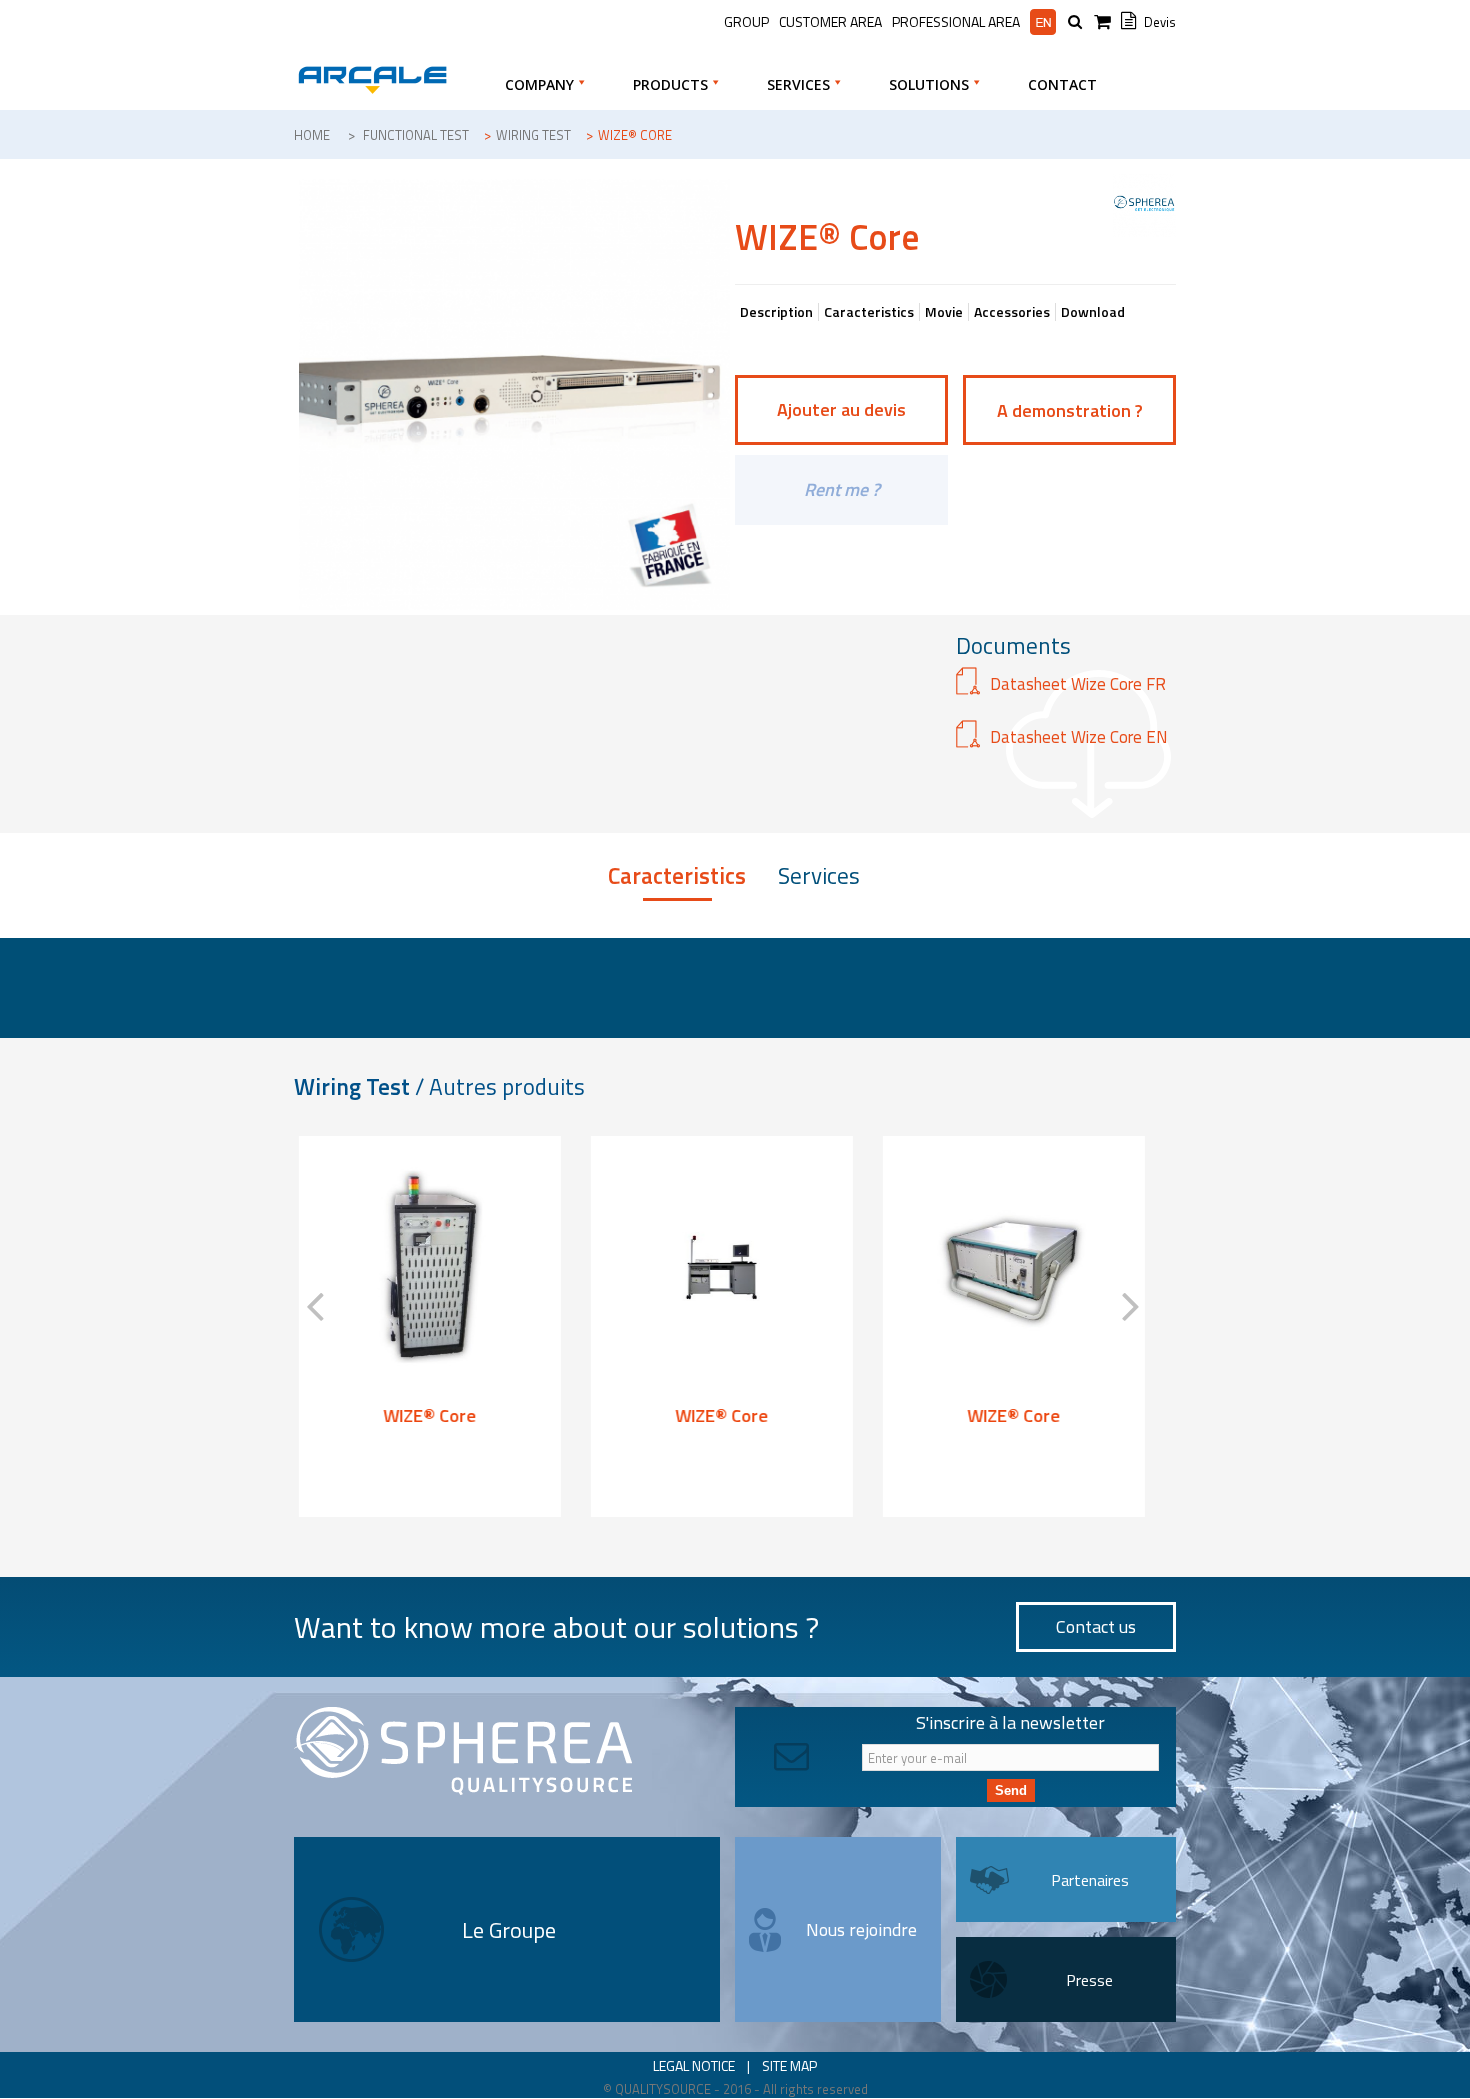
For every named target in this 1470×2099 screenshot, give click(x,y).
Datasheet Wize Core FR (1078, 684)
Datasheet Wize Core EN (1079, 737)
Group (746, 21)
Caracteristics (869, 311)
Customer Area (830, 21)
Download (1093, 311)
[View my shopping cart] (1105, 22)
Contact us (1096, 1626)
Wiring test (533, 135)
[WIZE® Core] (425, 1267)
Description (776, 311)
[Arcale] (372, 80)
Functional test (416, 135)
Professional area (956, 22)
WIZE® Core (425, 1415)
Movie (944, 311)
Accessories (1012, 311)
